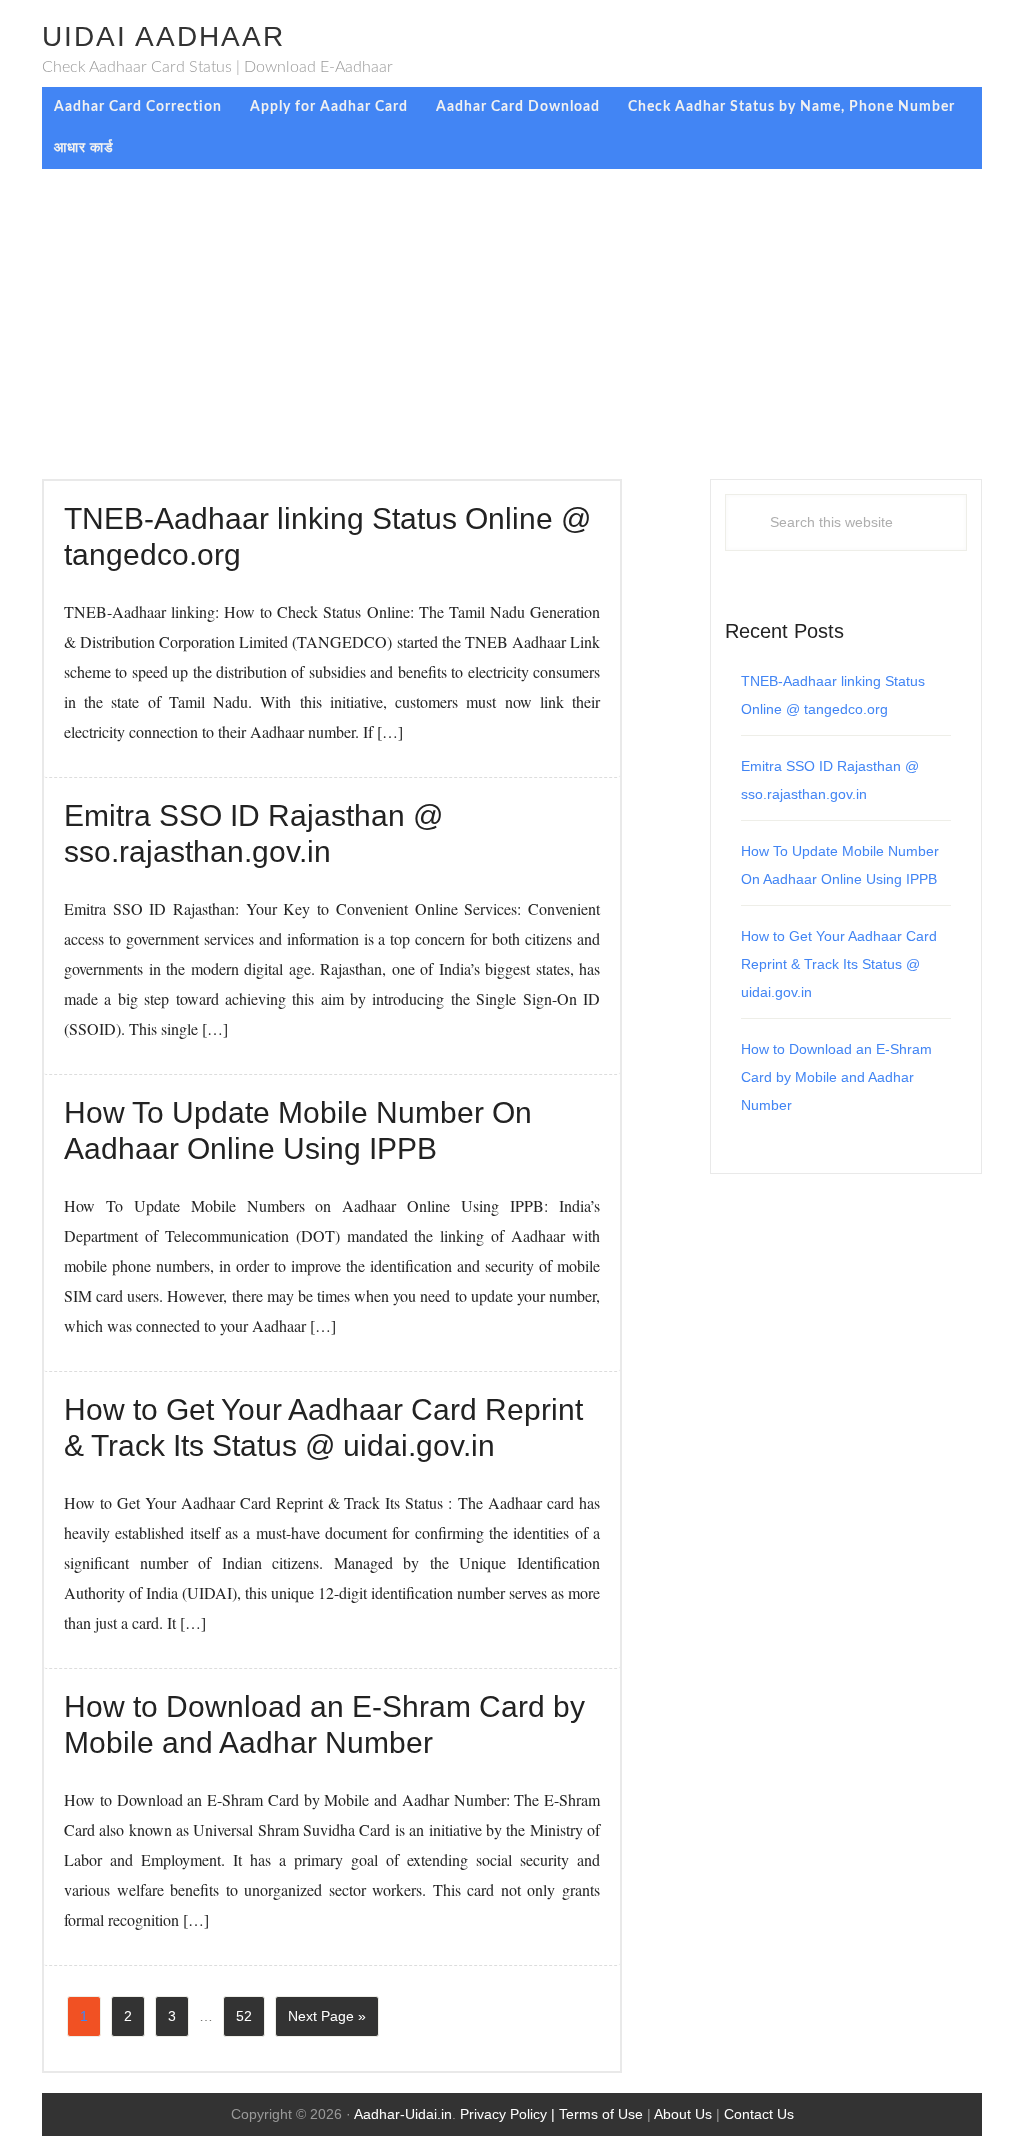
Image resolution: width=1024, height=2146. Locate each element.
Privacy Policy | (509, 2114)
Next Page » (326, 2022)
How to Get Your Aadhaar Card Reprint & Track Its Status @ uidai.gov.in (839, 964)
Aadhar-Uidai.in (403, 2114)
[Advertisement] (512, 319)
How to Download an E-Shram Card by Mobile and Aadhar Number (836, 1077)
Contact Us (759, 2114)
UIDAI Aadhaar (163, 36)
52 (250, 2022)
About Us (683, 2114)
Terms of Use (601, 2114)
